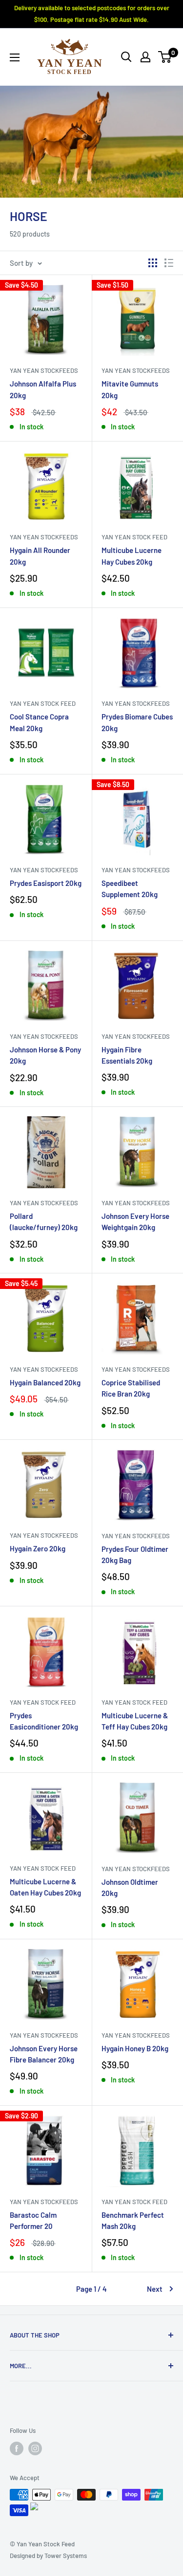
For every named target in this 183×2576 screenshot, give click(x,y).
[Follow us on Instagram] (35, 2448)
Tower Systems (66, 2556)
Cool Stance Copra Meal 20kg (39, 722)
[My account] (145, 57)
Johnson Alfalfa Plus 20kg (43, 389)
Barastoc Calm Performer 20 (33, 2220)
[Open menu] (15, 57)
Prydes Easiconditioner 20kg (44, 1721)
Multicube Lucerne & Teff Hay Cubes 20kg (135, 1721)
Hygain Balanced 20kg (45, 1382)
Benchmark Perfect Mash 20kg (133, 2220)
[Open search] (126, 57)
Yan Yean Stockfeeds (44, 370)
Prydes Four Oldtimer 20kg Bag (135, 1555)
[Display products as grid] (153, 263)
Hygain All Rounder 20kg (40, 556)
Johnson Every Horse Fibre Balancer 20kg (44, 2054)
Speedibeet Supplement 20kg (130, 889)
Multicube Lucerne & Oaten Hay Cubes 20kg (45, 1887)
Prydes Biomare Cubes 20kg (137, 722)
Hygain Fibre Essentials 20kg (127, 1055)
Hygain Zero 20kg (38, 1548)
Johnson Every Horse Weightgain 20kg (135, 1222)
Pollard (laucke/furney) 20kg (44, 1222)
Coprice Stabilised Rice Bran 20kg (131, 1388)
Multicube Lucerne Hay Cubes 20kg (132, 556)
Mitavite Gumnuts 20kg (130, 389)
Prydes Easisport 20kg (46, 883)
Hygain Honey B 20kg (135, 2048)
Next (155, 2289)
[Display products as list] (169, 263)
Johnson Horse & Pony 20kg (45, 1055)
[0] (165, 57)
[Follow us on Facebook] (17, 2448)
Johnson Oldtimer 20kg (130, 1887)
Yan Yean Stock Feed (134, 537)
